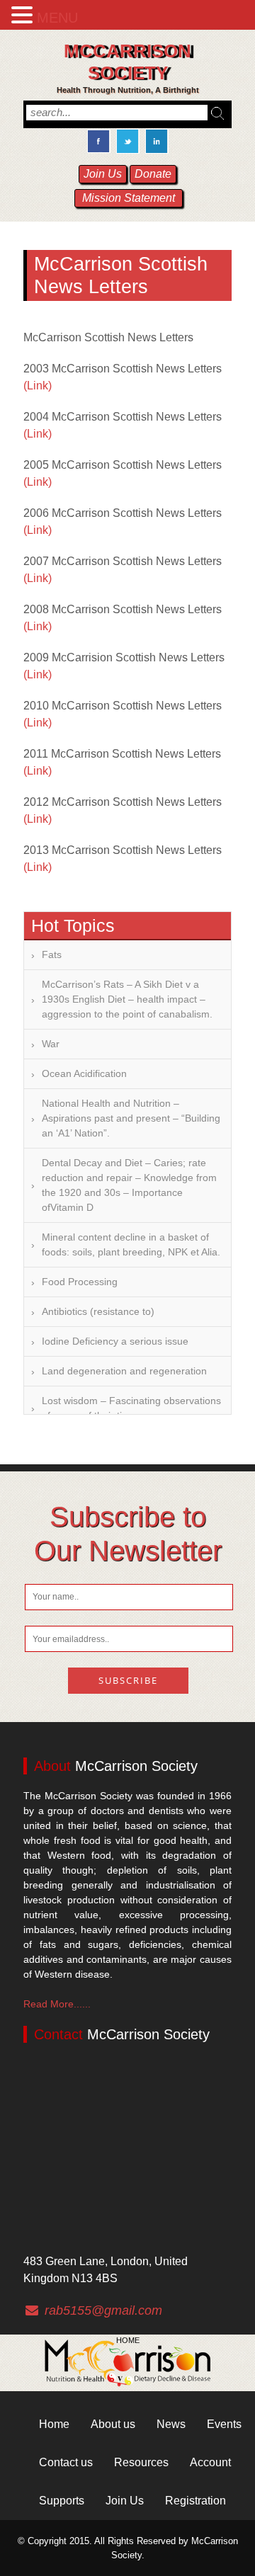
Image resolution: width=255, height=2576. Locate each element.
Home (128, 2340)
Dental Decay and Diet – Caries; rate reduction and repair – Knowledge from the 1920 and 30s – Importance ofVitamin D (129, 1185)
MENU (57, 18)
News (171, 2424)
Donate (153, 174)
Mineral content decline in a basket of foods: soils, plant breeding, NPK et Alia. (131, 1244)
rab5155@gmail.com (103, 2310)
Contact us (66, 2462)
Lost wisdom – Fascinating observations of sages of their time (131, 1408)
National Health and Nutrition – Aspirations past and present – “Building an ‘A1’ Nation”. (131, 1118)
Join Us (103, 174)
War (51, 1044)
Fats (52, 954)
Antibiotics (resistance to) (98, 1311)
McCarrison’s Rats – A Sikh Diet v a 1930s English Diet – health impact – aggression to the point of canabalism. (127, 999)
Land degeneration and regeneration (124, 1371)
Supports (62, 2501)
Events (224, 2424)
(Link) (38, 386)
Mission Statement (129, 198)
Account (210, 2462)
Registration (195, 2501)
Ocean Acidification (84, 1073)
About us (113, 2424)
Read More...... (57, 2004)
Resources (141, 2462)
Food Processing (80, 1282)
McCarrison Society (127, 62)
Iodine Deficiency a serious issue (115, 1341)
